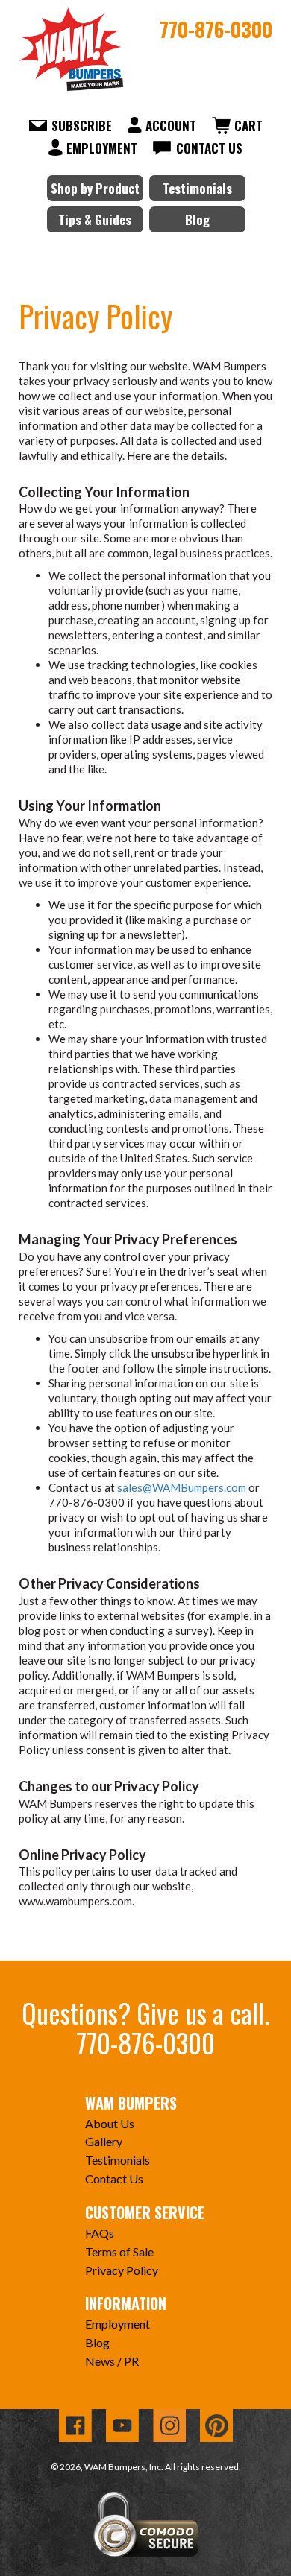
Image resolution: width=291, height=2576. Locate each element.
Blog (197, 219)
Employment (102, 148)
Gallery (104, 2141)
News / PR (112, 2361)
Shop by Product (95, 188)
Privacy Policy (122, 2270)
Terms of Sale (119, 2251)
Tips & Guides (95, 219)
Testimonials (197, 188)
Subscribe (82, 126)
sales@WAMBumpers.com (182, 1487)
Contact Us (209, 148)
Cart (248, 126)
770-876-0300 (216, 29)
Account (171, 126)
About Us (110, 2123)
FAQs (100, 2233)
